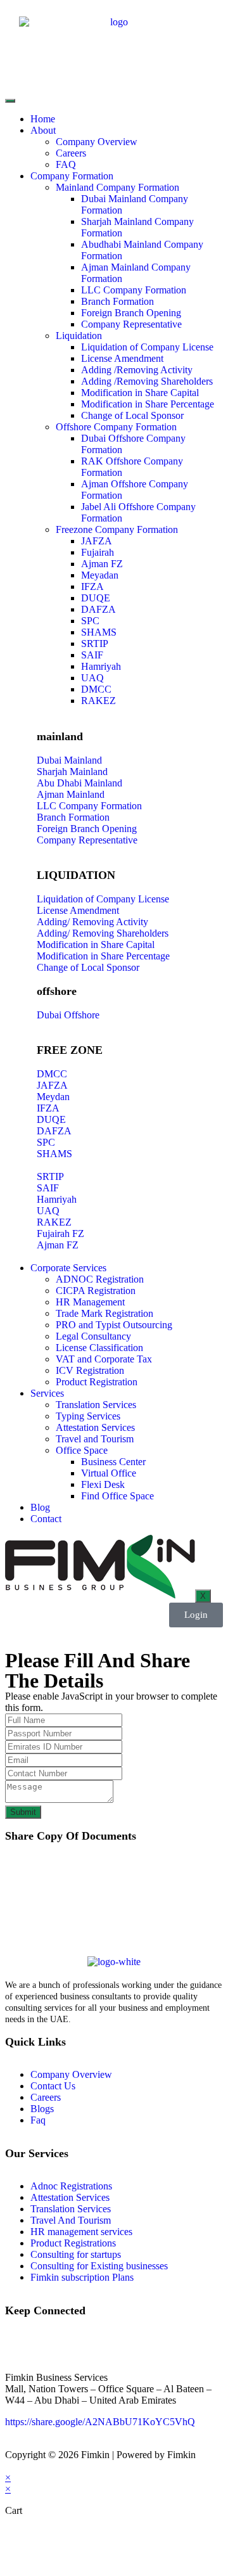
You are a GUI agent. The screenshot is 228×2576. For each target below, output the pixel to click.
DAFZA (98, 609)
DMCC (96, 689)
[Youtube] (89, 2343)
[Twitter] (55, 2343)
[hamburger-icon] (10, 101)
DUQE (96, 598)
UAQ (92, 678)
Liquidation (79, 336)
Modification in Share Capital (140, 393)
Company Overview (97, 142)
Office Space (82, 1450)
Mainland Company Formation (117, 187)
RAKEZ (98, 701)
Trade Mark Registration (104, 1313)
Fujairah (98, 552)
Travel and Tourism (95, 1439)
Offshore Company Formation (116, 427)
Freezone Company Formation (117, 529)
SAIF (92, 655)
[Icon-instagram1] (123, 2343)
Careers (71, 153)
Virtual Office (109, 1473)
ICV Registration (90, 1370)
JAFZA (97, 541)
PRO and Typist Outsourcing (114, 1325)
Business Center (113, 1462)
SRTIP (95, 644)
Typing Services (88, 1416)
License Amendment (122, 358)
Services (47, 1393)
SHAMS (99, 632)
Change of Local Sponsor (132, 415)
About (43, 130)
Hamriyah (101, 666)
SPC (90, 621)
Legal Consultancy (93, 1336)
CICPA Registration (96, 1291)
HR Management (90, 1302)
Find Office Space (117, 1496)
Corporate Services (68, 1268)
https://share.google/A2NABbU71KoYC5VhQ (100, 2422)
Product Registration (97, 1382)
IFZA (92, 586)
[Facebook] (21, 2343)
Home (43, 119)
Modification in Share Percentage (148, 404)
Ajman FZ (102, 564)
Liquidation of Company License (147, 347)
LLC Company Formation (134, 290)
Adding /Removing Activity (137, 370)
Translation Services (96, 1405)
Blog (40, 1507)
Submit (23, 1812)
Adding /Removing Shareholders (147, 381)
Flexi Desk (103, 1484)
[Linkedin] (158, 2343)
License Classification (99, 1348)
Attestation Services (95, 1427)
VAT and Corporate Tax (104, 1359)
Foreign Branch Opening (131, 313)
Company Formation (72, 176)
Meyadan (100, 575)
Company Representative (131, 324)
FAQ (66, 164)
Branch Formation (117, 301)
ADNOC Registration (100, 1279)
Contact (46, 1519)
